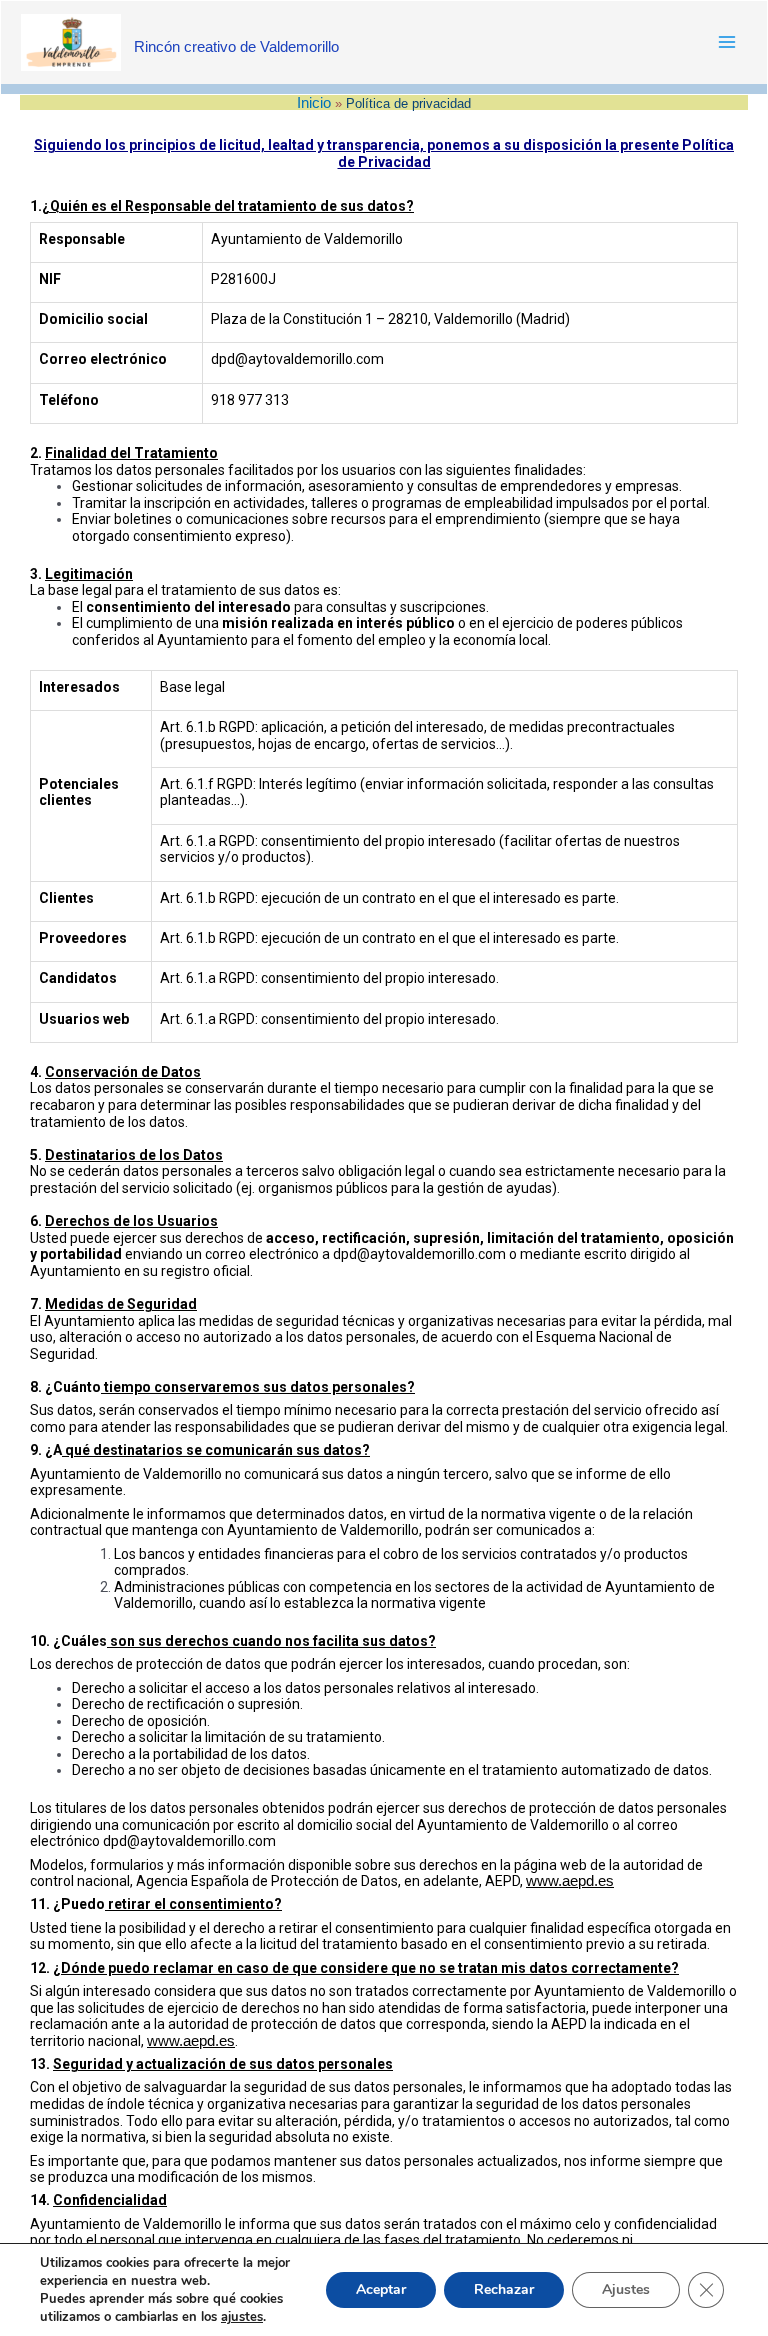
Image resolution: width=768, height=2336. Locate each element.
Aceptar (381, 2289)
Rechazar (504, 2289)
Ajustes (626, 2289)
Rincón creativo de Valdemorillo (236, 46)
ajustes (242, 2317)
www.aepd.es (570, 1880)
